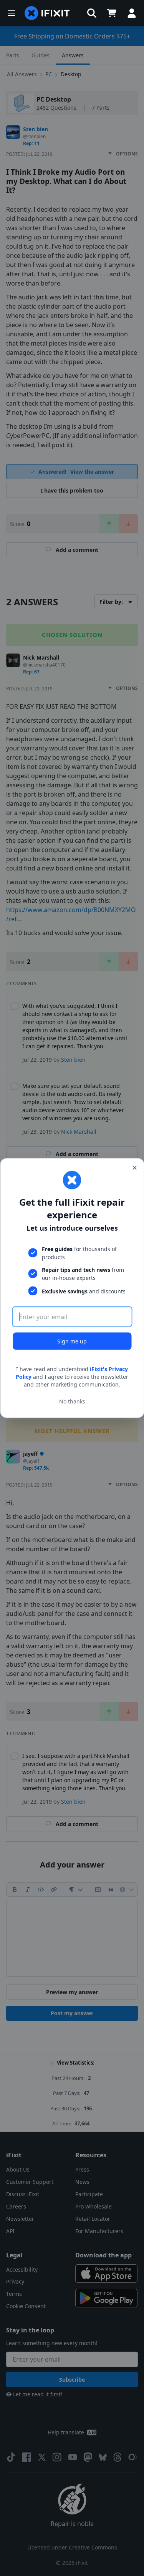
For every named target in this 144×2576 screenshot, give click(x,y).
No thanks (72, 1401)
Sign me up (72, 1341)
